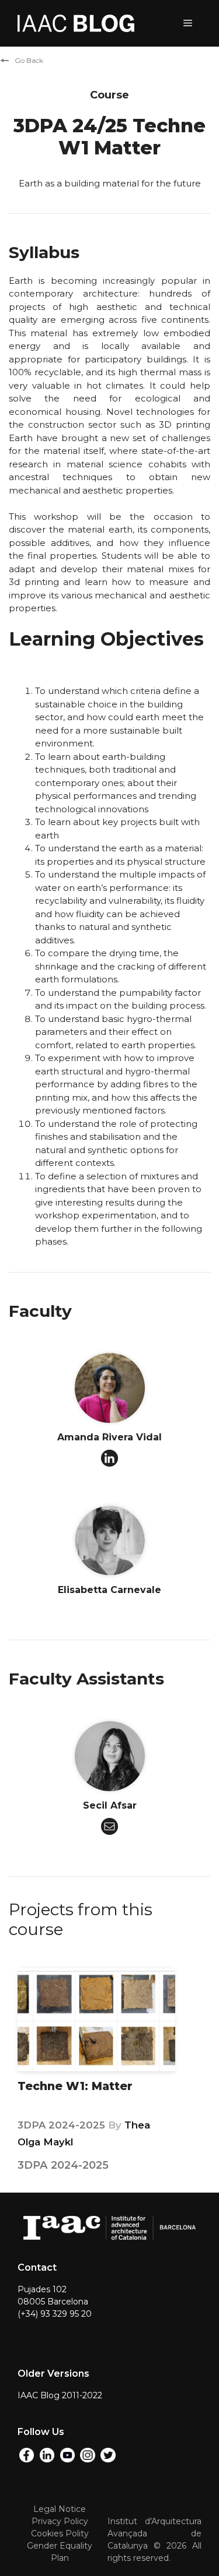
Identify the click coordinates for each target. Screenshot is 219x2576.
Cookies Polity (60, 2533)
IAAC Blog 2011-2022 (60, 2395)
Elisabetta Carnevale (109, 1590)
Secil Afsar (110, 1805)
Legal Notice (60, 2509)
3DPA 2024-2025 (63, 2125)
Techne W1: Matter (75, 2086)
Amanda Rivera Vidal (109, 1437)
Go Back (29, 60)
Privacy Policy (60, 2521)
